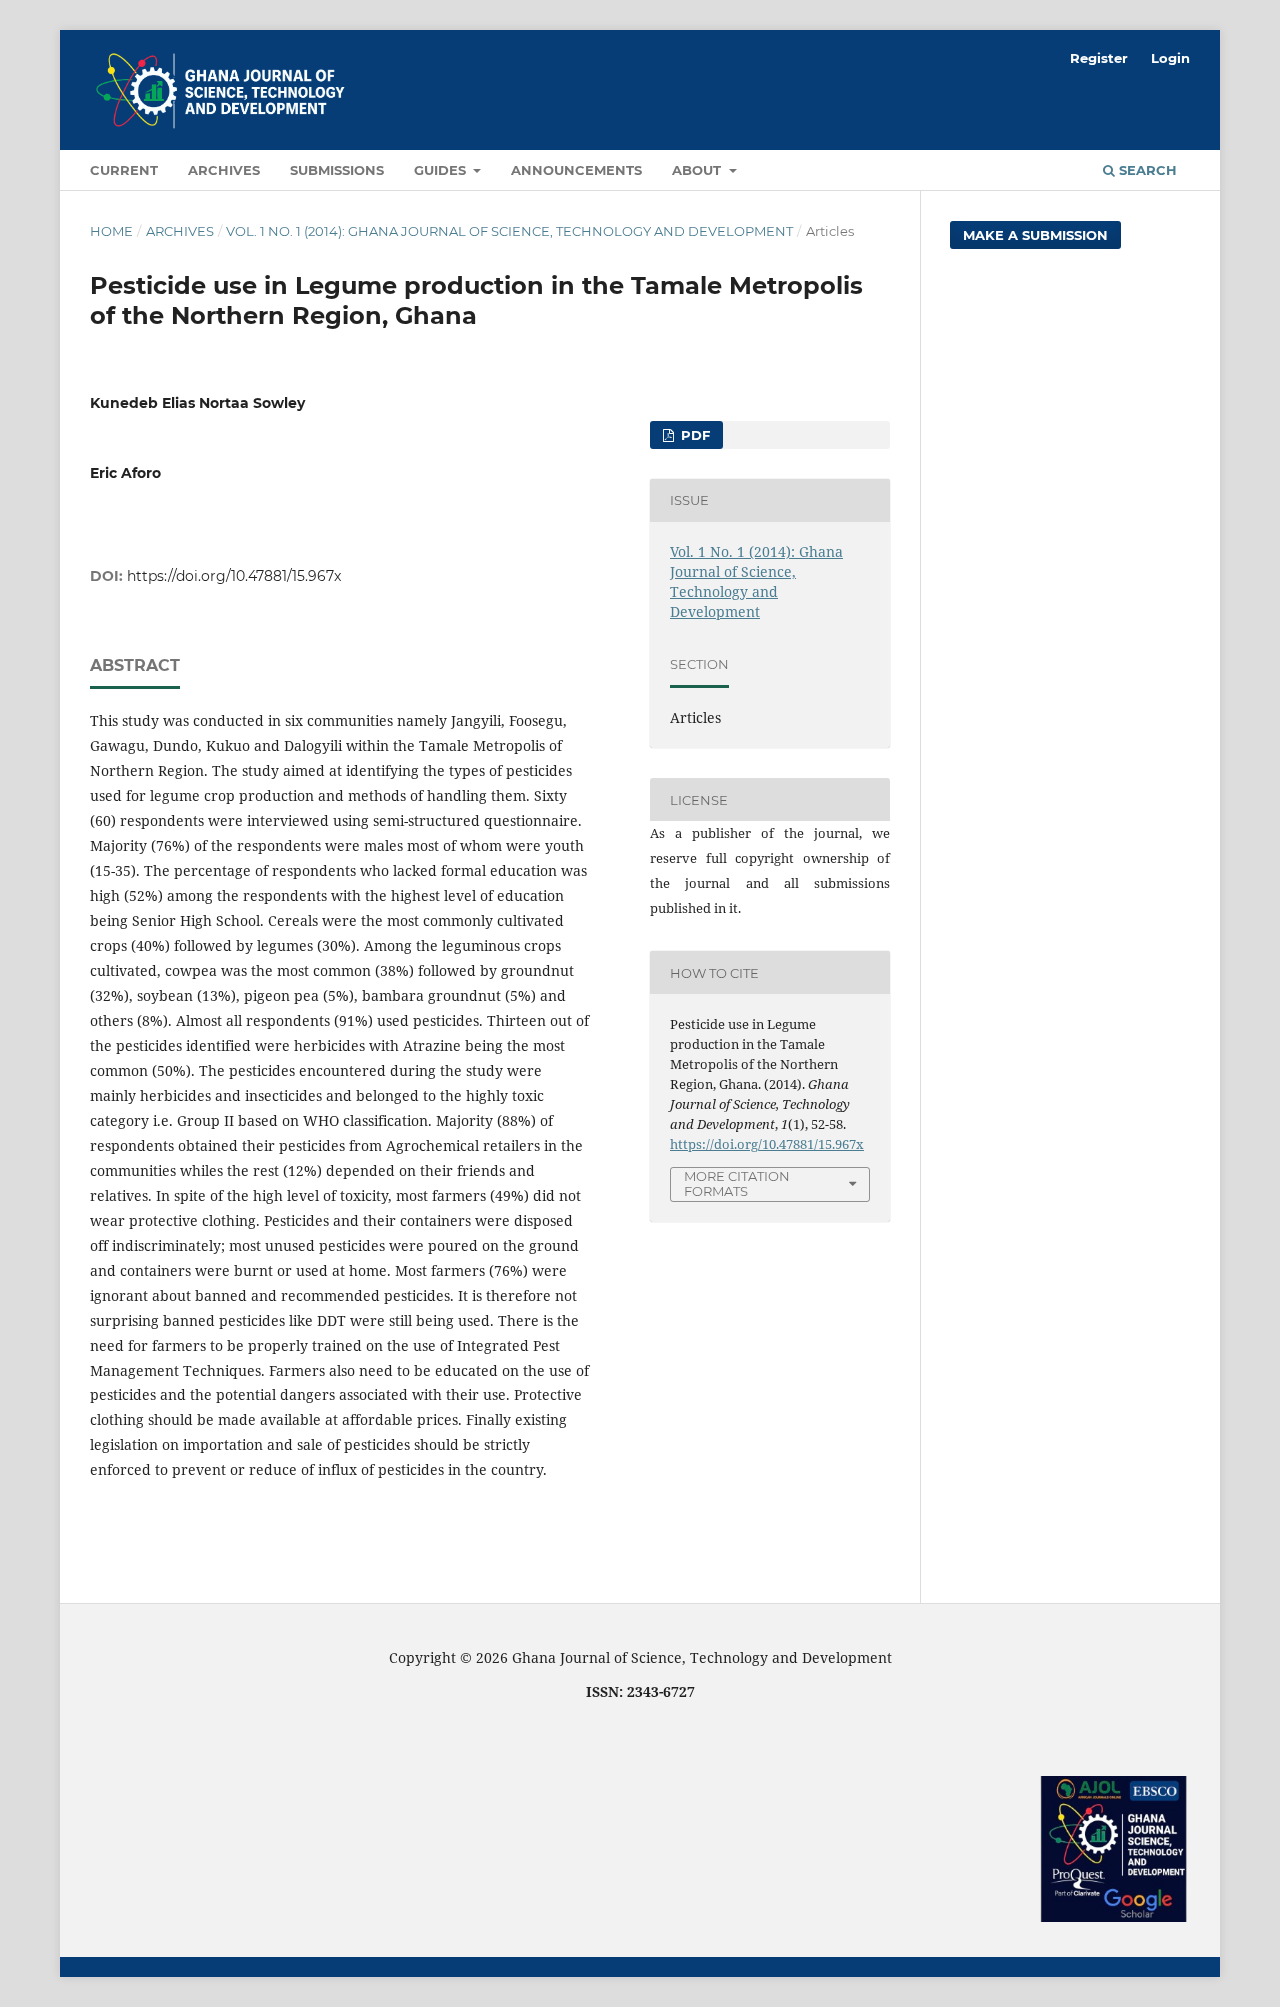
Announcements (576, 170)
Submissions (337, 170)
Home (111, 231)
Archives (224, 170)
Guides (442, 170)
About (698, 170)
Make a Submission (1035, 235)
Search (1146, 170)
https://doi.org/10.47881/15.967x (234, 576)
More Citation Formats (737, 1183)
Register (1099, 58)
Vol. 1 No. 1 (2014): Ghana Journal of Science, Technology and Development (509, 231)
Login (1170, 58)
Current (124, 170)
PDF (693, 435)
